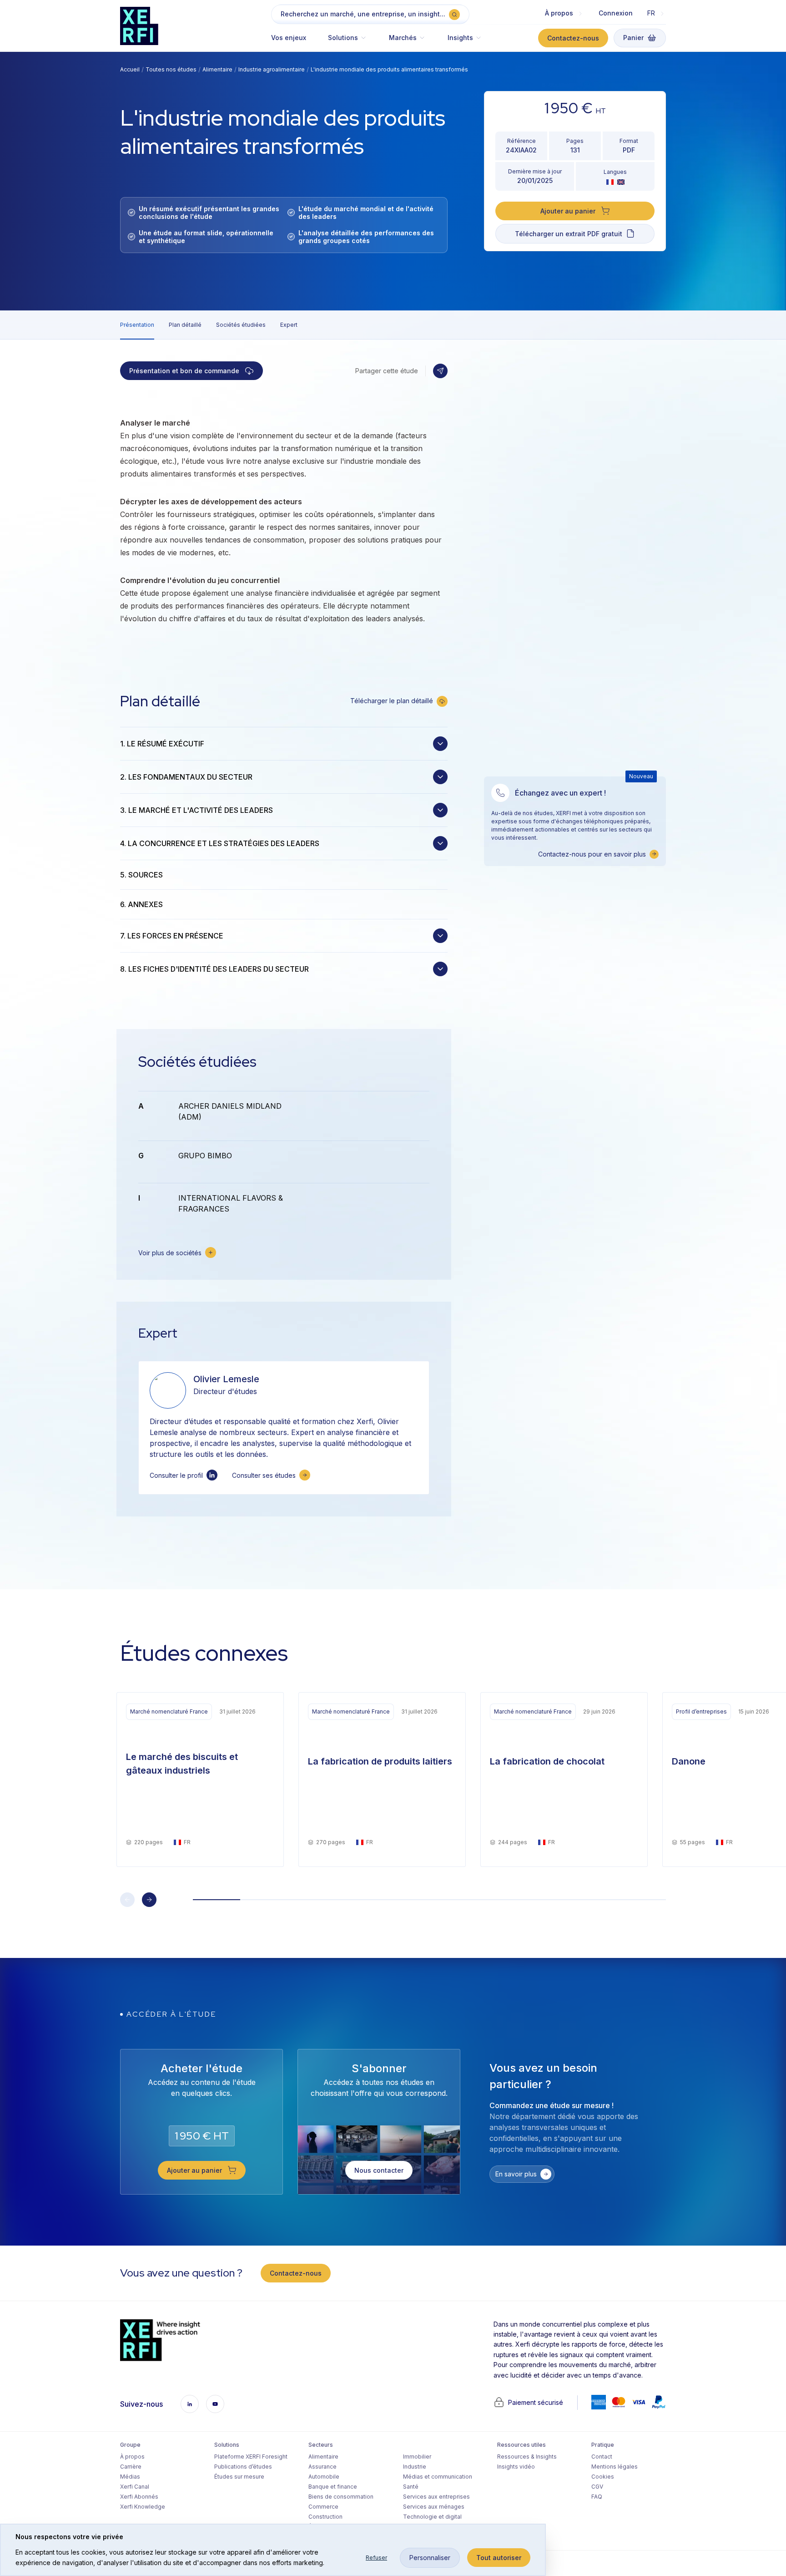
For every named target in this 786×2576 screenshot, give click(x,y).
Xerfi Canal (135, 2487)
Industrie (415, 2467)
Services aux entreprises (436, 2497)
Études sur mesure (239, 2477)
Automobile (324, 2477)
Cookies (603, 2477)
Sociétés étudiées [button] (241, 325)
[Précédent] (127, 1900)
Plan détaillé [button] (185, 325)
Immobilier (417, 2457)
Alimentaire (217, 69)
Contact (602, 2457)
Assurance (322, 2467)
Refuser (376, 2558)
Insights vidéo (516, 2467)
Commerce (323, 2507)
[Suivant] (149, 1900)
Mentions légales (615, 2467)
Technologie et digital (432, 2517)
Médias (130, 2477)
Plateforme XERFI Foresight (251, 2457)
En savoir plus (516, 2174)
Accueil (130, 69)
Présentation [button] (137, 325)
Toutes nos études (171, 69)
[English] (621, 182)
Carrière (131, 2467)
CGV (597, 2487)
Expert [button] (289, 325)
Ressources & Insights (527, 2457)
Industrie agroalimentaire (272, 69)
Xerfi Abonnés (139, 2497)
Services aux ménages (434, 2507)
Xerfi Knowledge (143, 2507)
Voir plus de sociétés (170, 1253)
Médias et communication (438, 2477)
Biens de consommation (341, 2497)
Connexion (616, 13)
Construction (325, 2517)
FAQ (597, 2497)
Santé (411, 2487)
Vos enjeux (289, 38)
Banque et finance (333, 2487)
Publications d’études (243, 2467)
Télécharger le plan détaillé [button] (392, 701)
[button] (348, 42)
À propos (132, 2457)
